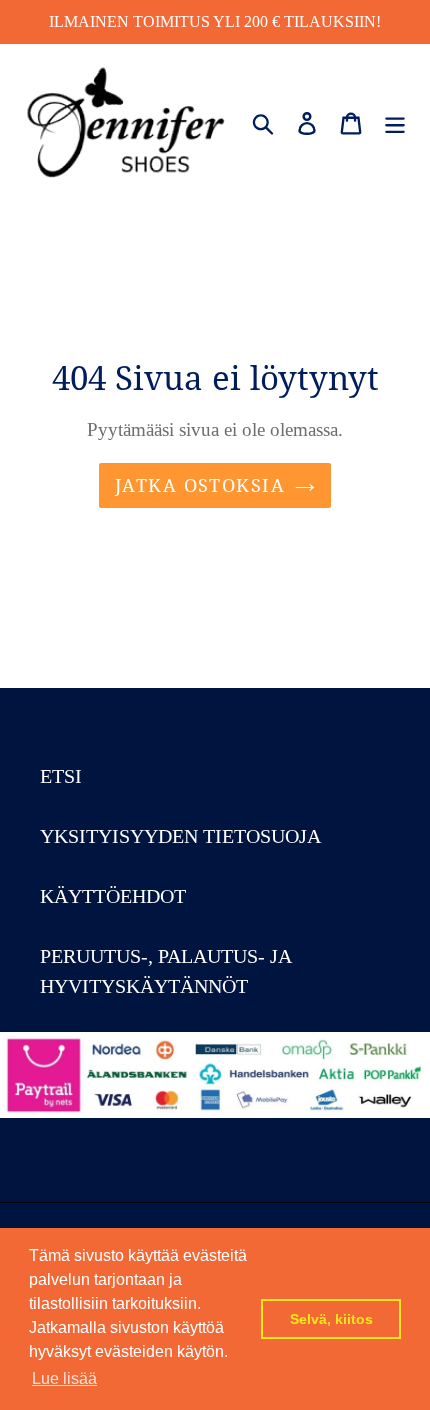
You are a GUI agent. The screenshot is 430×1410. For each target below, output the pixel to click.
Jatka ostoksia (200, 485)
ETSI (61, 776)
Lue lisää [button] (64, 1378)
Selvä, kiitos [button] (331, 1319)
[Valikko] (395, 121)
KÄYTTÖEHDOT (113, 896)
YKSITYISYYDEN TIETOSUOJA (180, 836)
